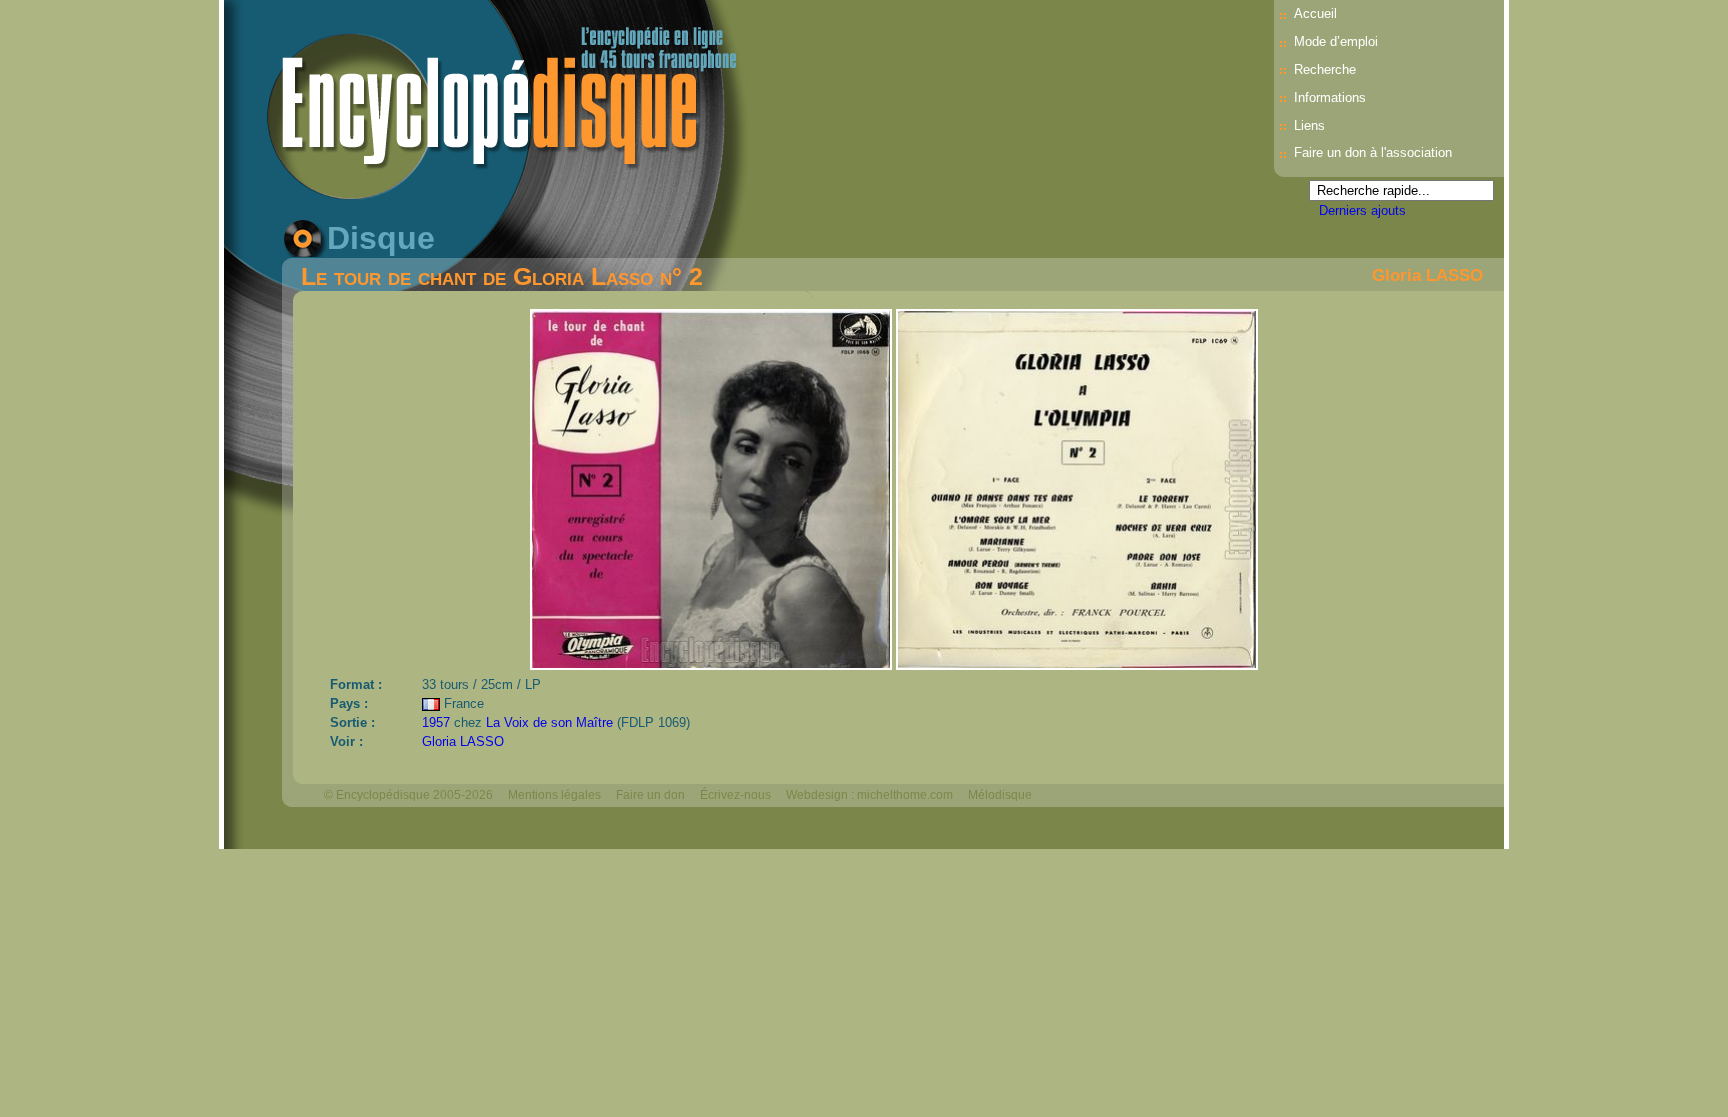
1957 (436, 722)
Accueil (1315, 13)
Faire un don (650, 795)
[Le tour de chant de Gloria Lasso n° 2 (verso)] (1077, 664)
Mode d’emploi (1336, 41)
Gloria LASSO (1427, 275)
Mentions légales (554, 795)
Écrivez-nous (735, 795)
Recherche (1325, 69)
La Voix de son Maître (549, 722)
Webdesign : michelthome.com (869, 795)
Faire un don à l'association (1373, 152)
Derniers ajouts (1362, 210)
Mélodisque (1000, 795)
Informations (1330, 97)
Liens (1309, 125)
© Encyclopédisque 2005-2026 (408, 795)
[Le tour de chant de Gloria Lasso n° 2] (713, 664)
